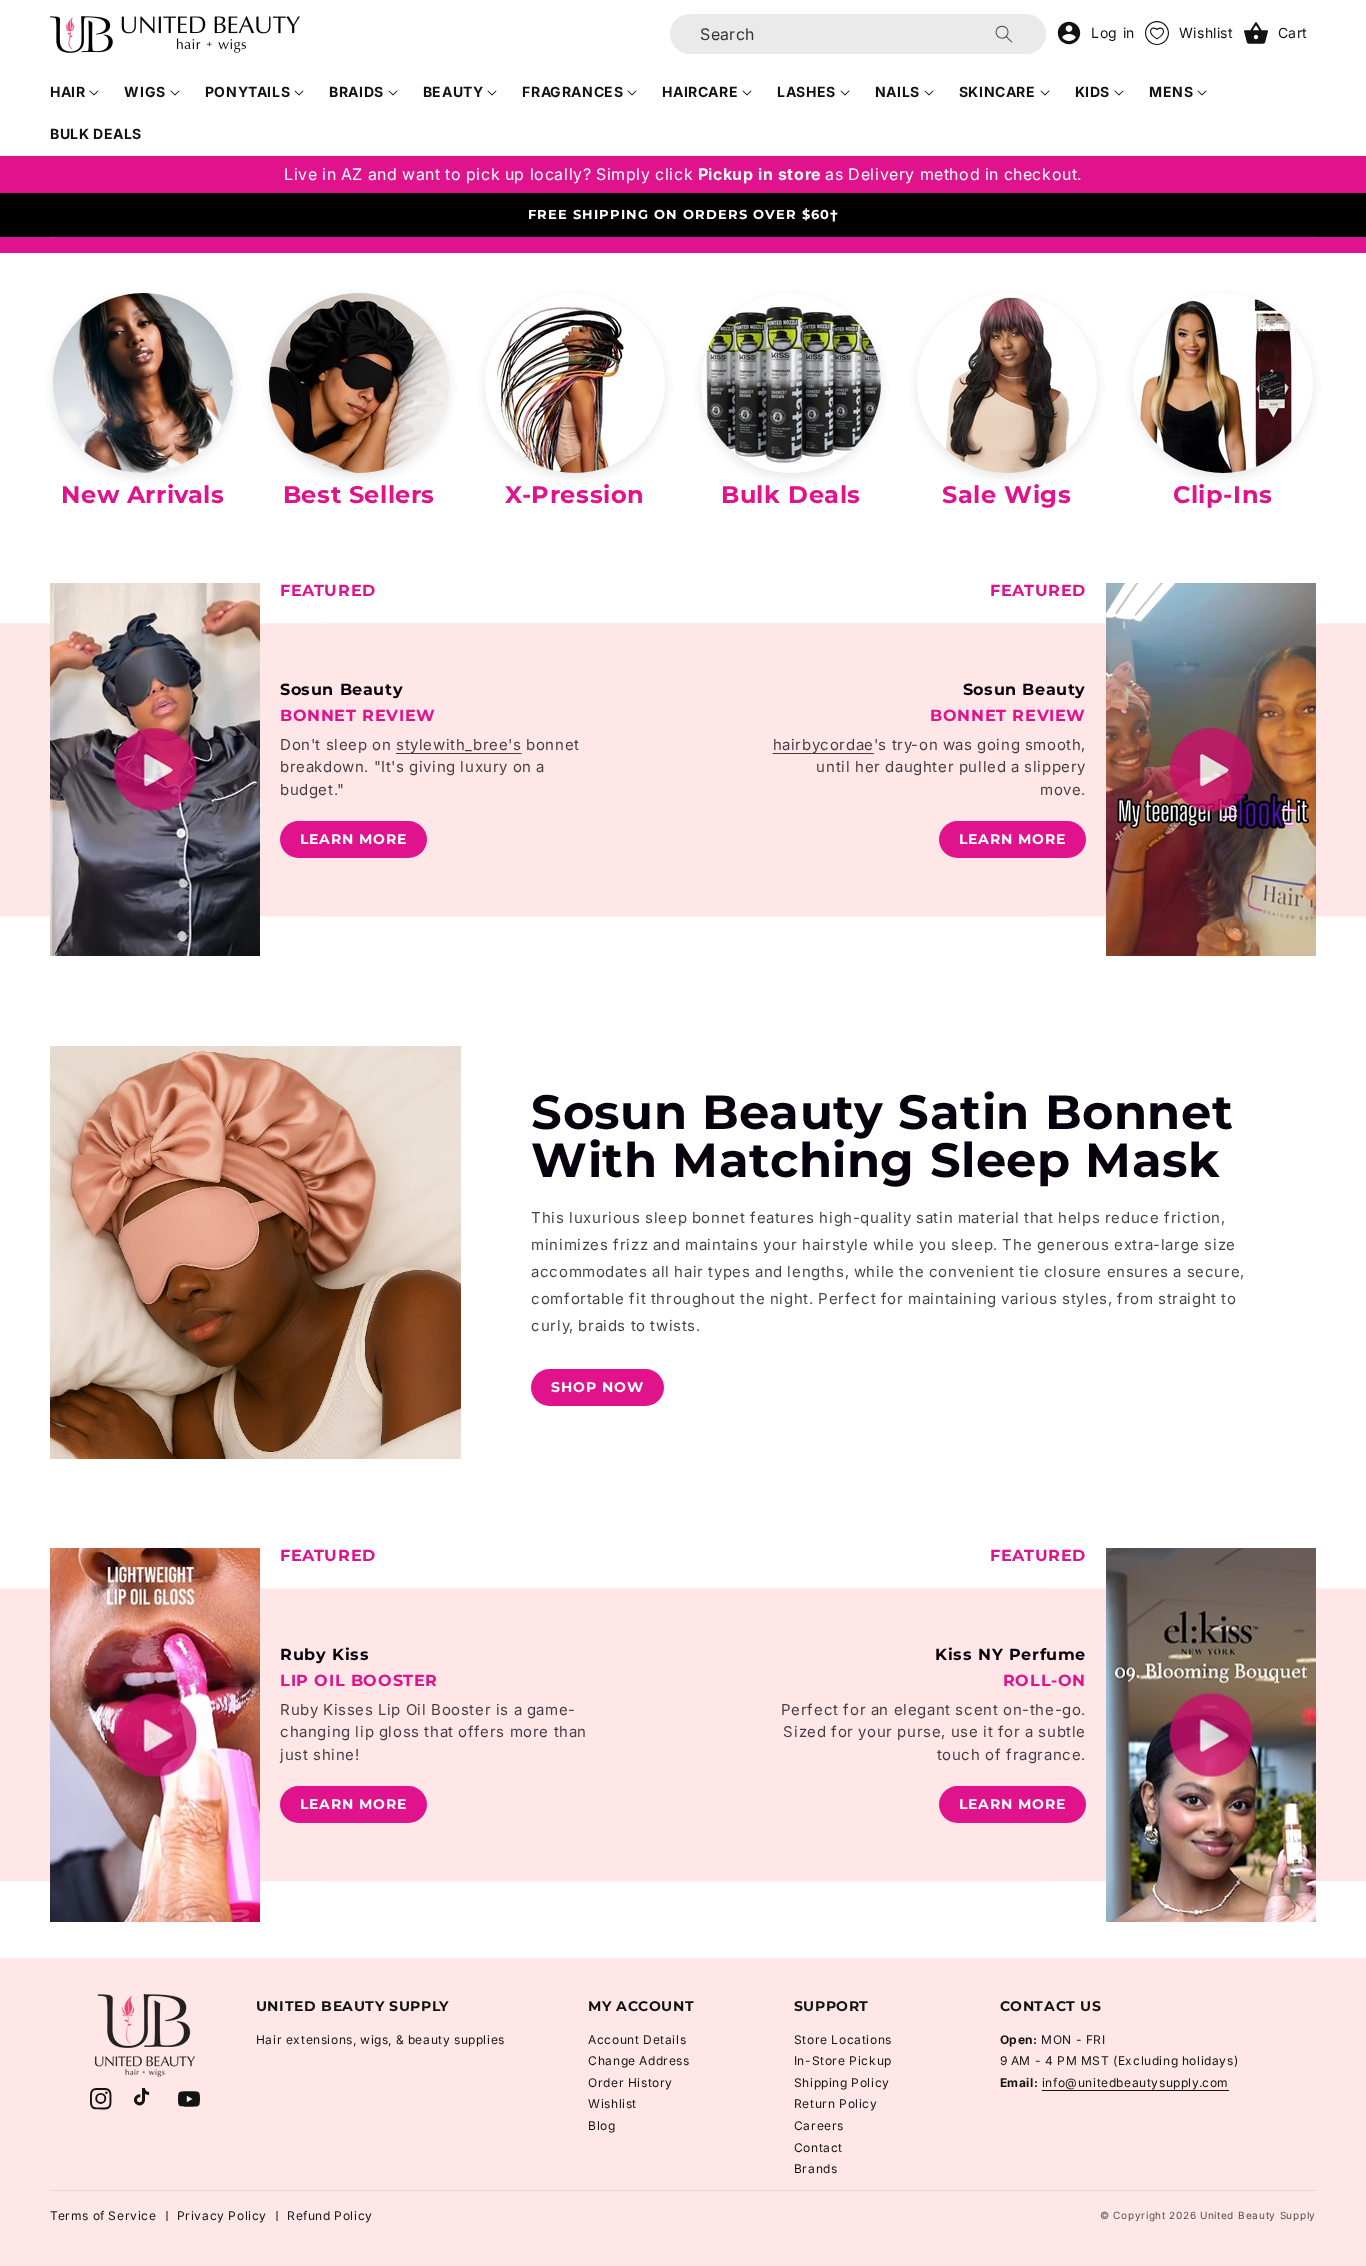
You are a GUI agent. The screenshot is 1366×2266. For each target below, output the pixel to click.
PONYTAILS (247, 91)
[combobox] (858, 34)
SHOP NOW (597, 1387)
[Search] (1004, 34)
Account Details (637, 2039)
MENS (1171, 91)
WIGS (144, 91)
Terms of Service (103, 2215)
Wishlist (612, 2103)
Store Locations (843, 2039)
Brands (816, 2168)
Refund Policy (330, 2215)
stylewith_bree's (459, 744)
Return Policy (836, 2103)
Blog (601, 2125)
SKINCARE (997, 91)
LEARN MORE (353, 839)
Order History (630, 2082)
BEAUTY (453, 91)
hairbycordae (823, 744)
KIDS (1092, 91)
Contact (818, 2147)
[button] (75, 92)
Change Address (638, 2060)
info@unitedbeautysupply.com (1135, 2082)
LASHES (806, 91)
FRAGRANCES (572, 91)
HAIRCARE (700, 91)
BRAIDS (356, 91)
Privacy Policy (222, 2215)
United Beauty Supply (1258, 2215)
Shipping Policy (842, 2082)
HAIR (67, 91)
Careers (819, 2125)
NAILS (897, 91)
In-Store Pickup (843, 2060)
